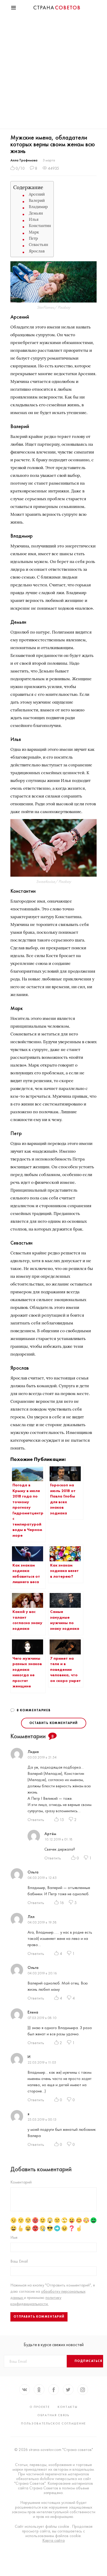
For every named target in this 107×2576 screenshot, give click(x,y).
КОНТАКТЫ (68, 2407)
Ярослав (37, 251)
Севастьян (38, 245)
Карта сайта (53, 2540)
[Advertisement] (53, 73)
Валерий (37, 200)
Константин (40, 226)
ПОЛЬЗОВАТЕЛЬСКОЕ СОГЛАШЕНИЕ (53, 2423)
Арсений (37, 194)
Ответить (36, 1820)
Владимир (38, 207)
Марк (34, 232)
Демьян (36, 213)
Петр (33, 238)
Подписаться (89, 2361)
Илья (34, 219)
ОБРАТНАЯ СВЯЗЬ (53, 2415)
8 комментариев (34, 1710)
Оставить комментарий (54, 1723)
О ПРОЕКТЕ (40, 2407)
